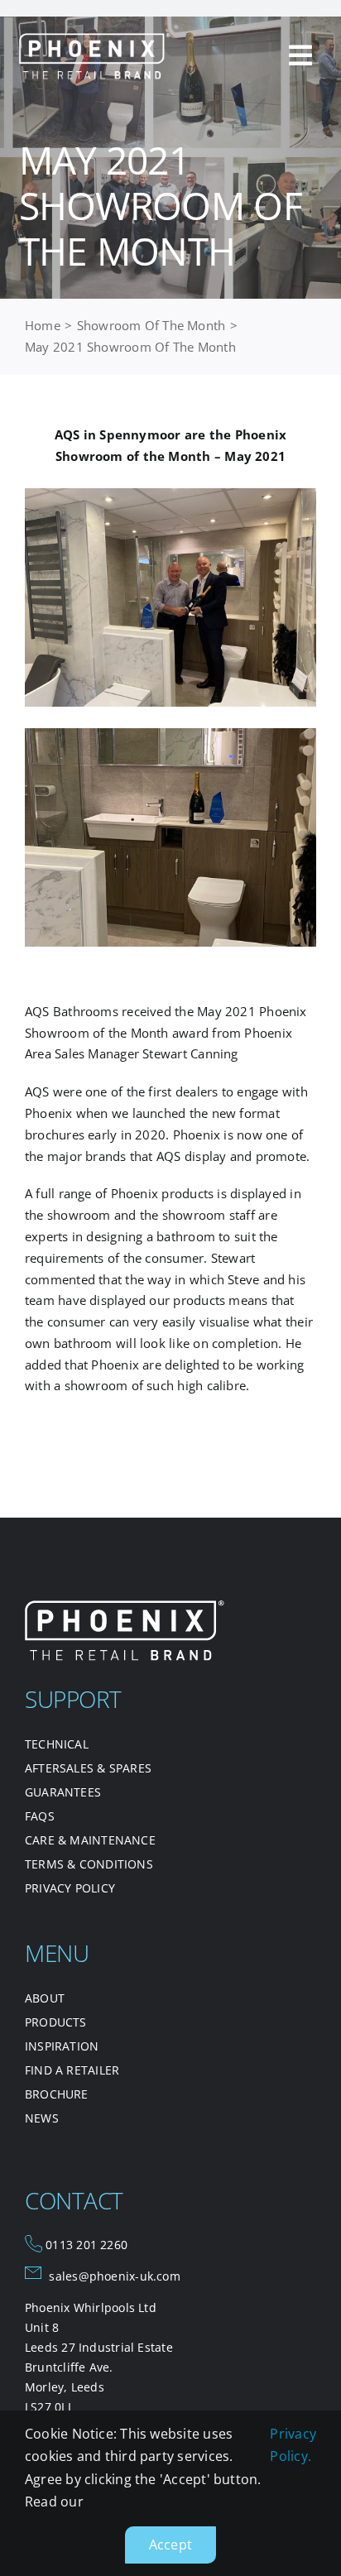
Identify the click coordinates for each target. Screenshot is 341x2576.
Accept (170, 2545)
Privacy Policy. (293, 2445)
